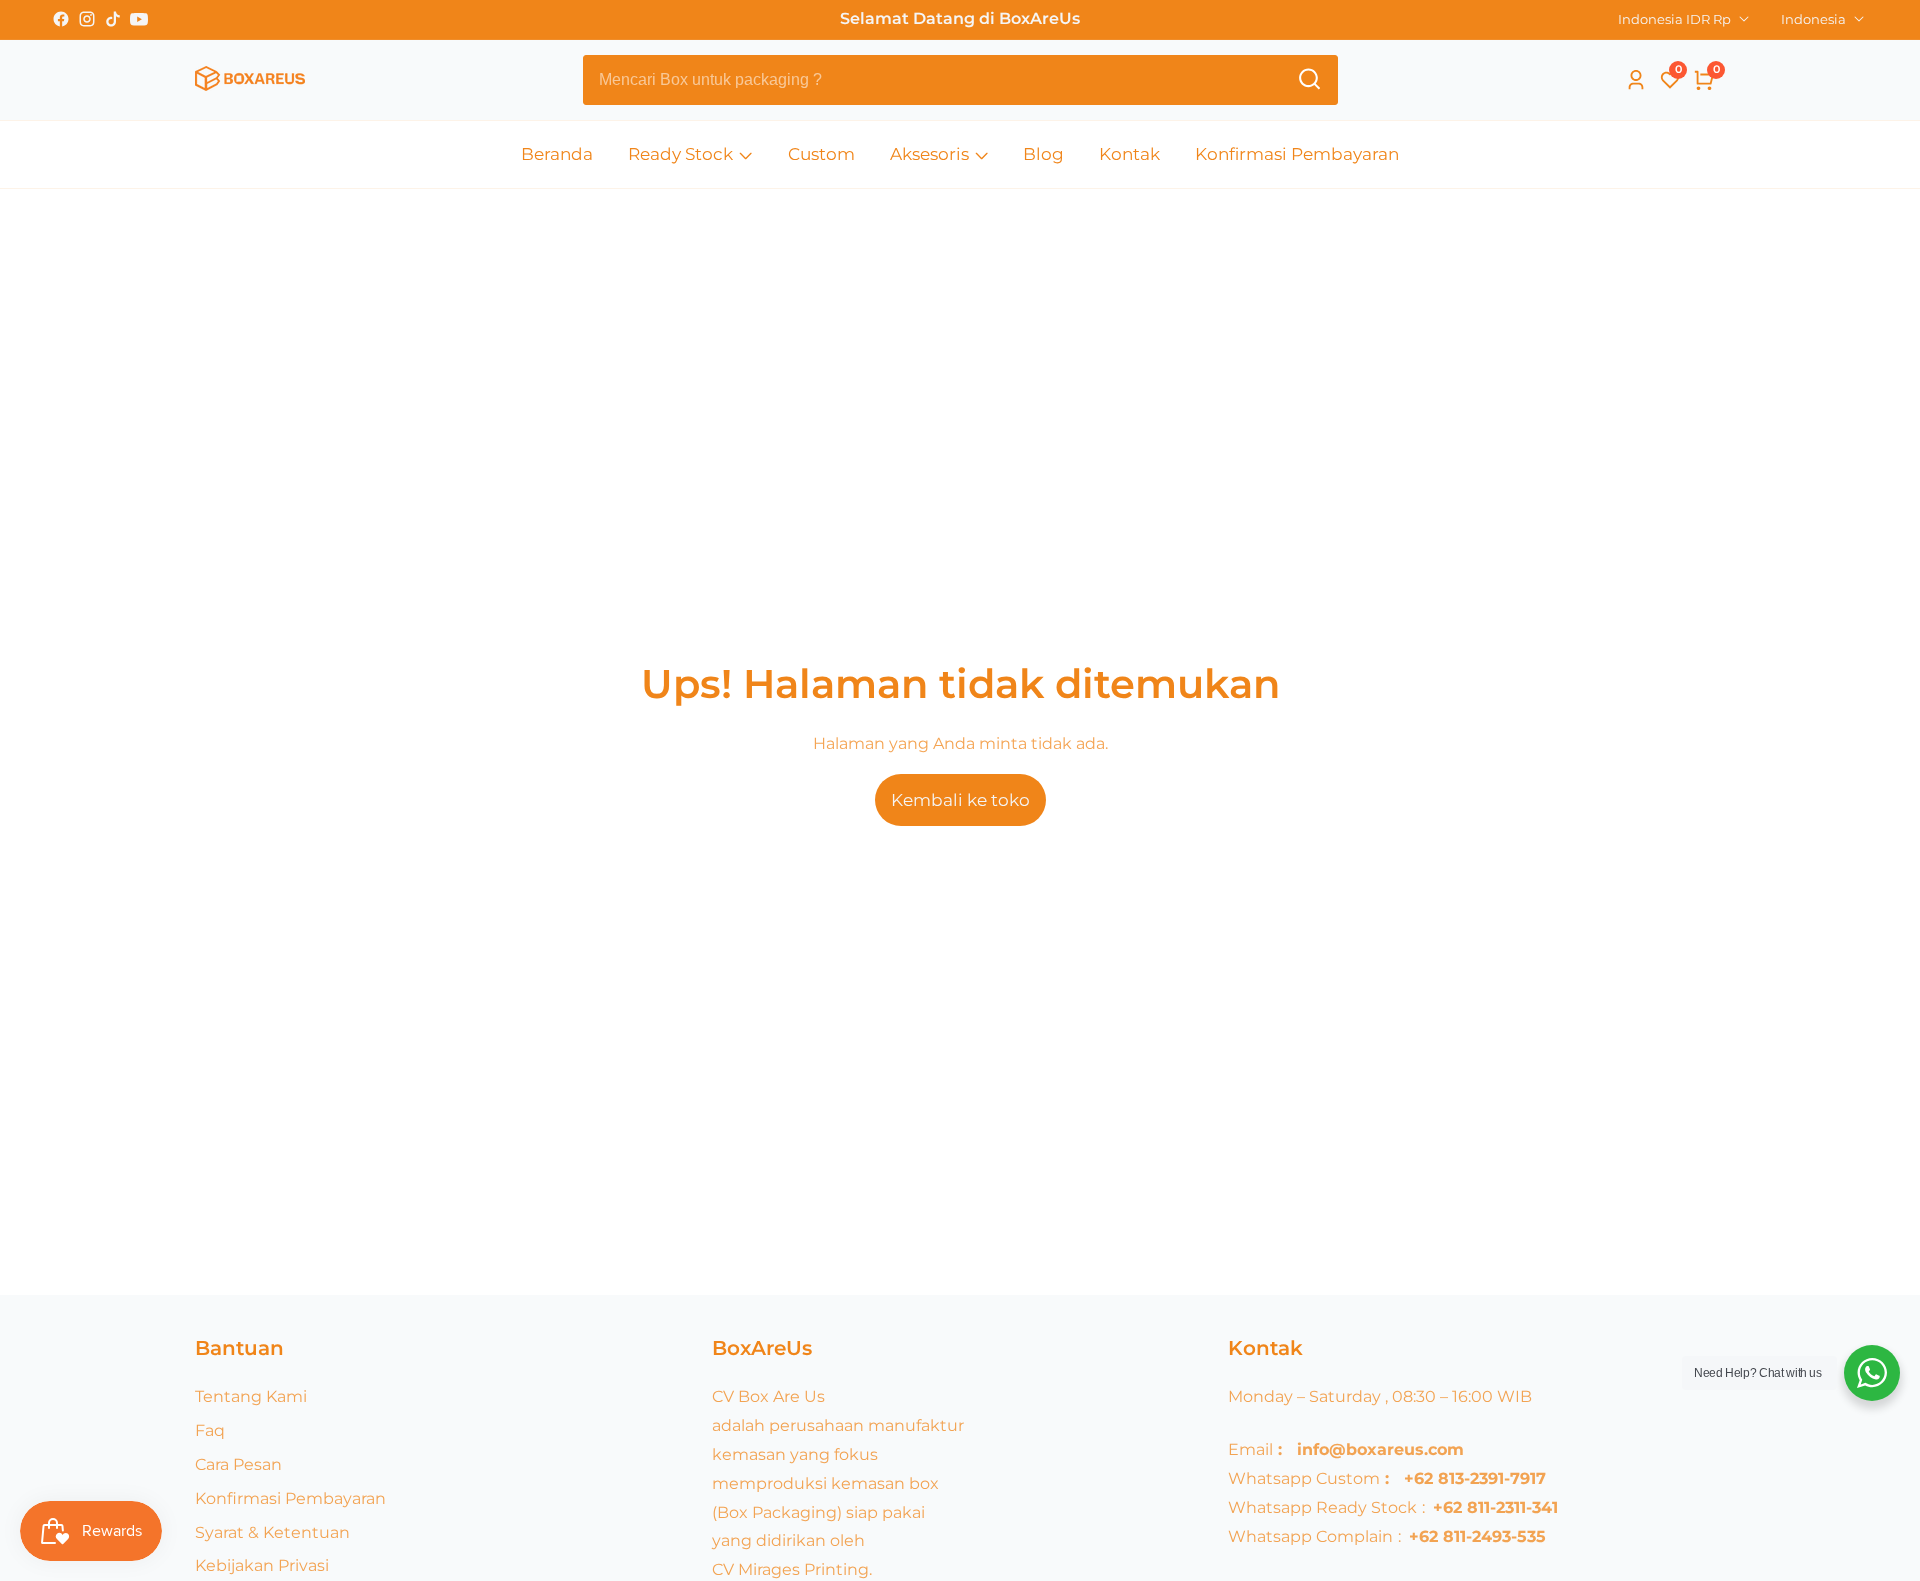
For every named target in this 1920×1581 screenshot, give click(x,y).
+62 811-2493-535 (1477, 1536)
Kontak (1129, 154)
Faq (210, 1430)
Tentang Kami (251, 1396)
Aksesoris (929, 154)
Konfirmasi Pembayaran (1297, 154)
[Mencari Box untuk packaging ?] (1309, 79)
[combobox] (960, 80)
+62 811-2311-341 (1495, 1507)
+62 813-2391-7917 (1475, 1478)
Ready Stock (680, 154)
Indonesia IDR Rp (1676, 19)
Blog (1043, 154)
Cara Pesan (238, 1464)
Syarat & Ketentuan (272, 1532)
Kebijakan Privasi (262, 1565)
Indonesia (1815, 19)
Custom (821, 154)
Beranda (557, 154)
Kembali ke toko (960, 800)
